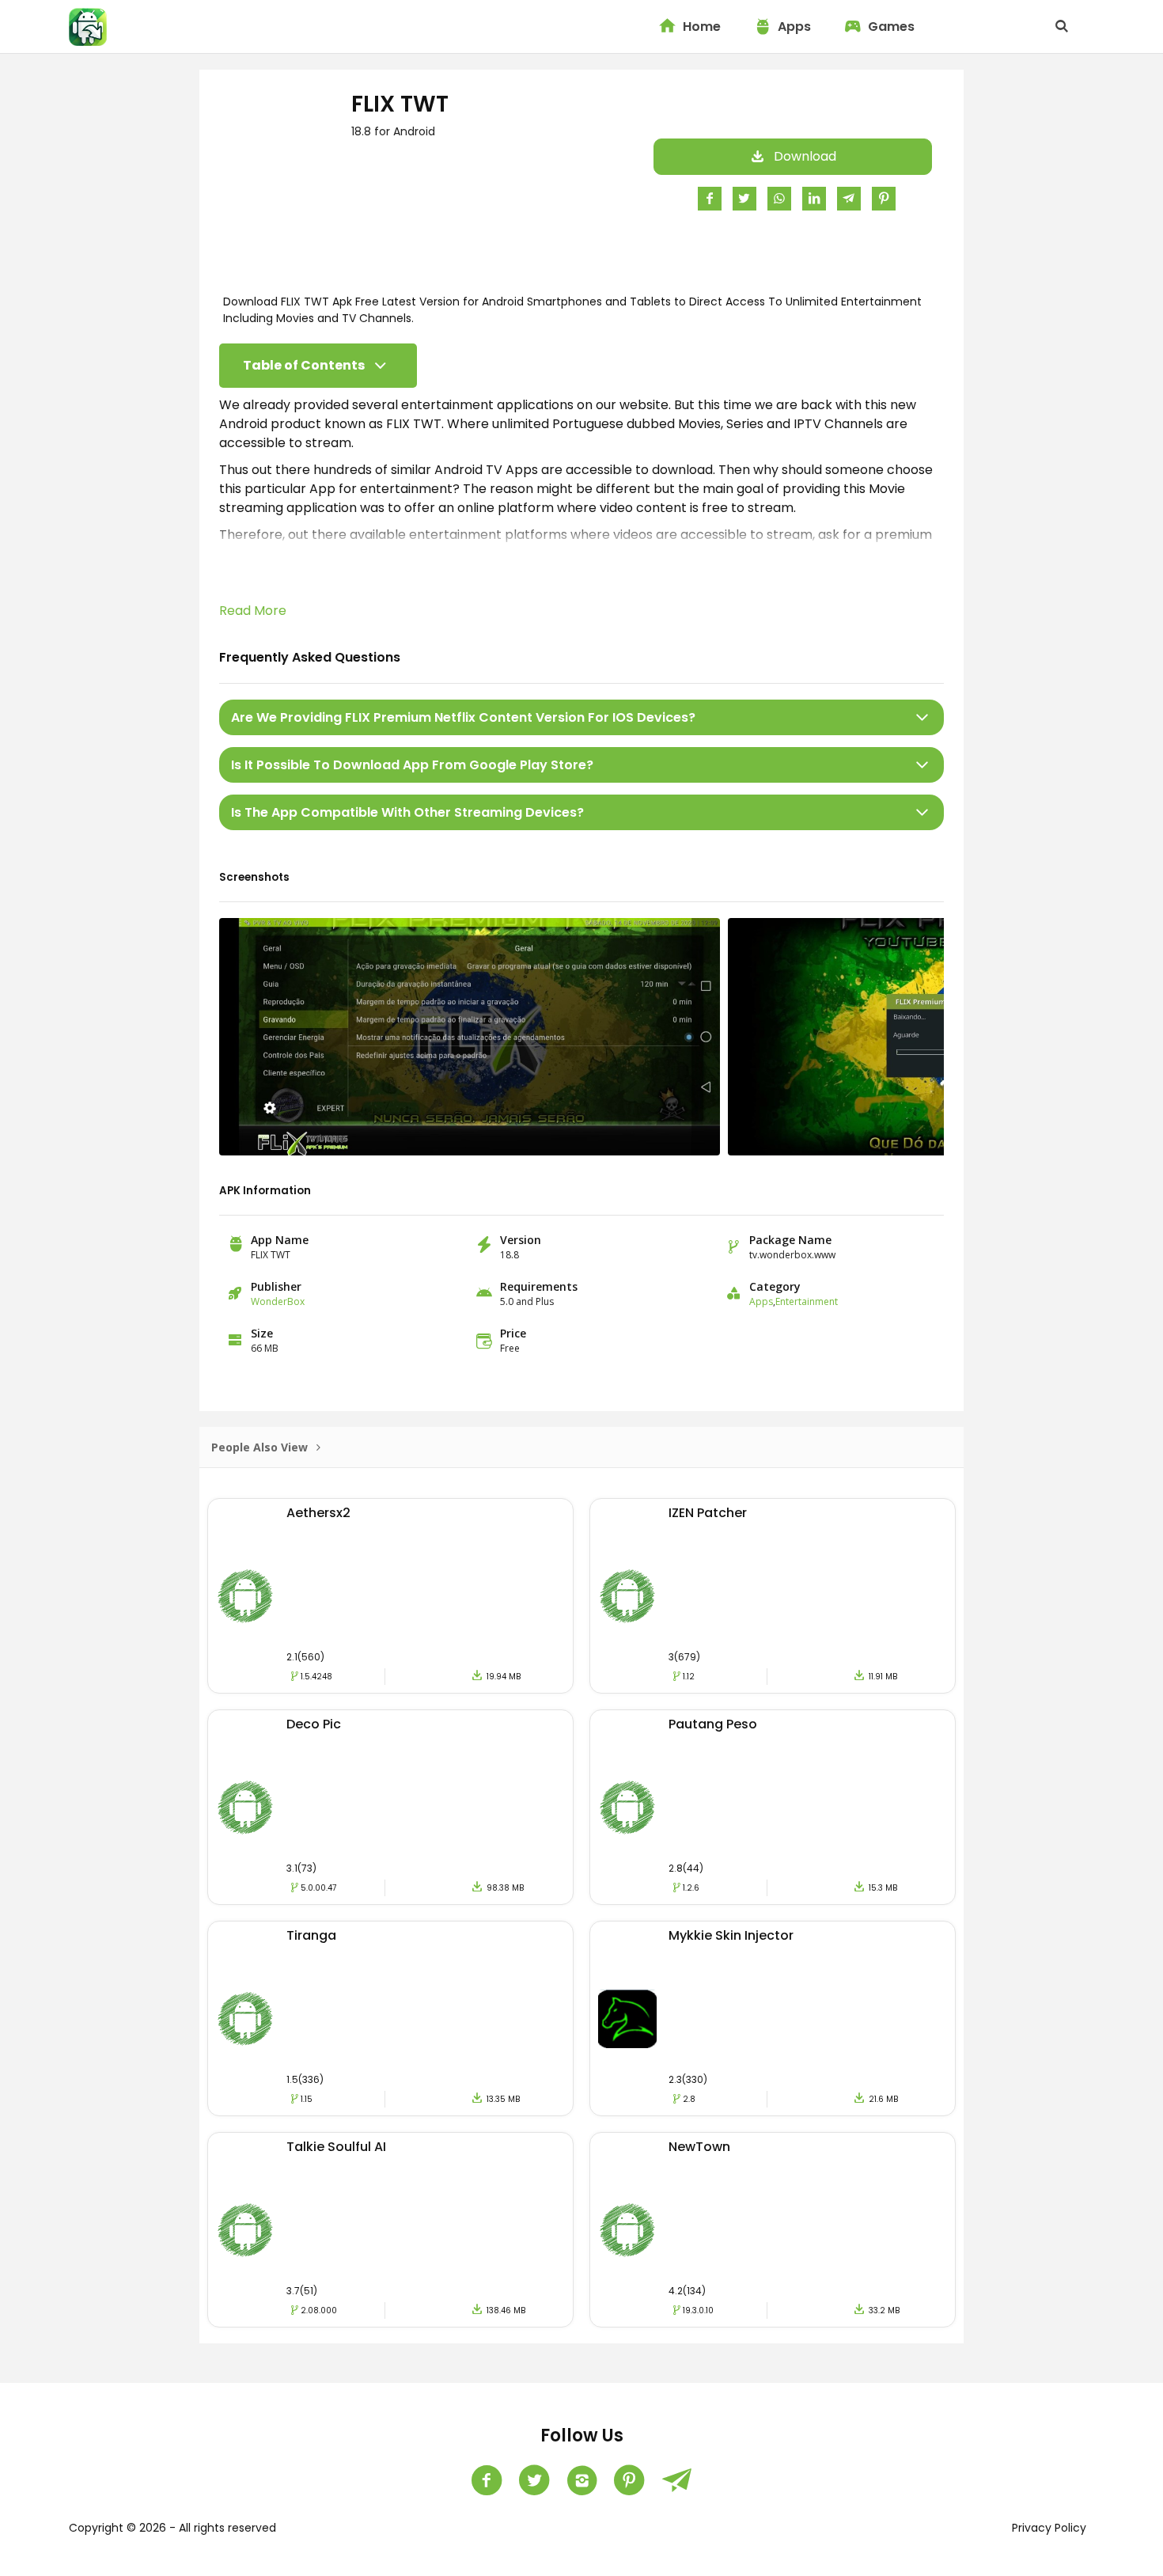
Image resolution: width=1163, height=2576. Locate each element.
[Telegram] (676, 2480)
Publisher (276, 1286)
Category (775, 1286)
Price (513, 1333)
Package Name (790, 1240)
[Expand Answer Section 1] (922, 717)
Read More (253, 611)
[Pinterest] (629, 2480)
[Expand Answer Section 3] (922, 812)
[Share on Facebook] (710, 198)
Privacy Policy (1049, 2528)
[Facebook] (487, 2480)
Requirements (539, 1286)
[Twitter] (534, 2480)
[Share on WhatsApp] (779, 198)
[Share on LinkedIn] (814, 198)
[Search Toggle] (1062, 27)
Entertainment (807, 1301)
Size (262, 1333)
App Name (280, 1240)
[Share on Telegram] (849, 198)
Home (702, 27)
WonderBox (278, 1301)
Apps (794, 27)
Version (521, 1240)
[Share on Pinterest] (884, 198)
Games (891, 27)
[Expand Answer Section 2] (922, 765)
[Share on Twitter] (744, 198)
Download (805, 156)
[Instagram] (581, 2480)
